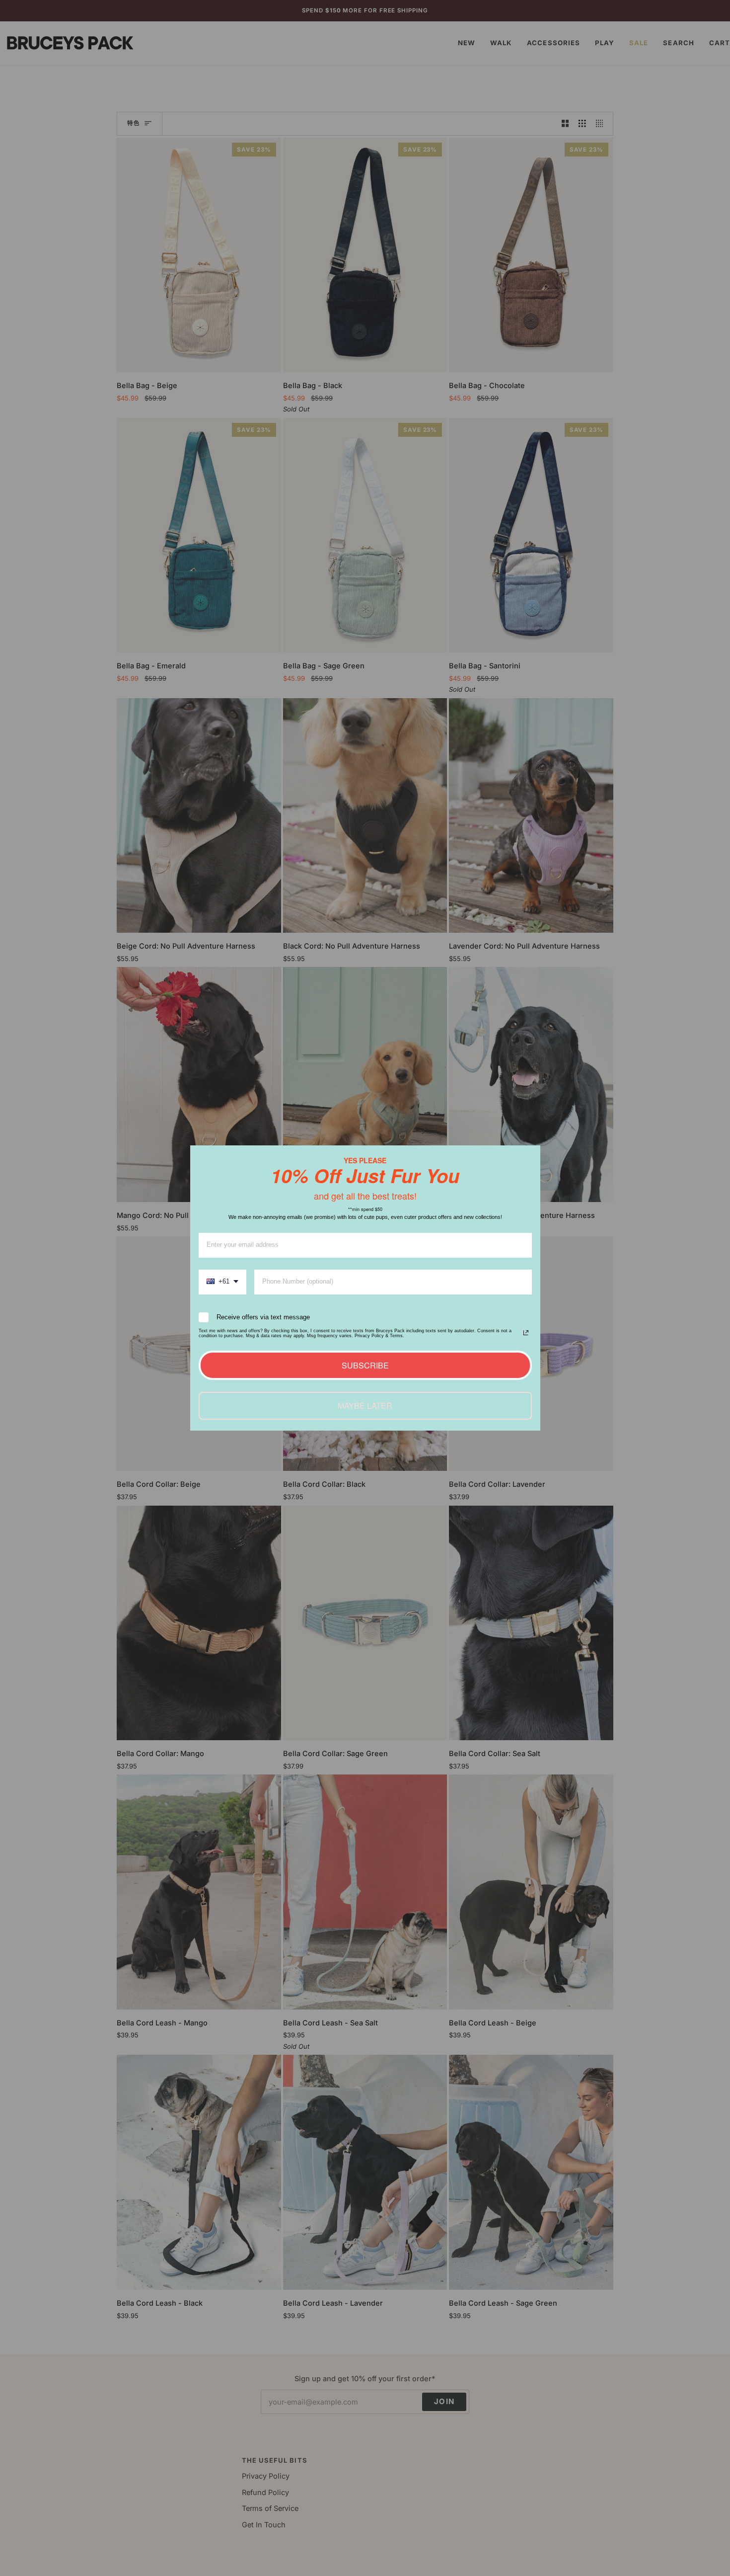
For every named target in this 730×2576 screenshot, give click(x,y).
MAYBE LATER (365, 1406)
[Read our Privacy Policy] (526, 1333)
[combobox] (222, 1282)
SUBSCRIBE (365, 1365)
